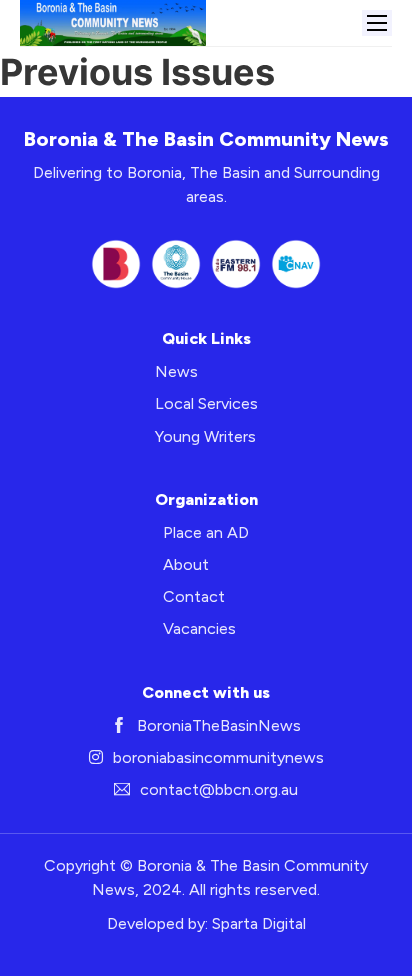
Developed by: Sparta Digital (206, 923)
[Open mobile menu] (377, 23)
